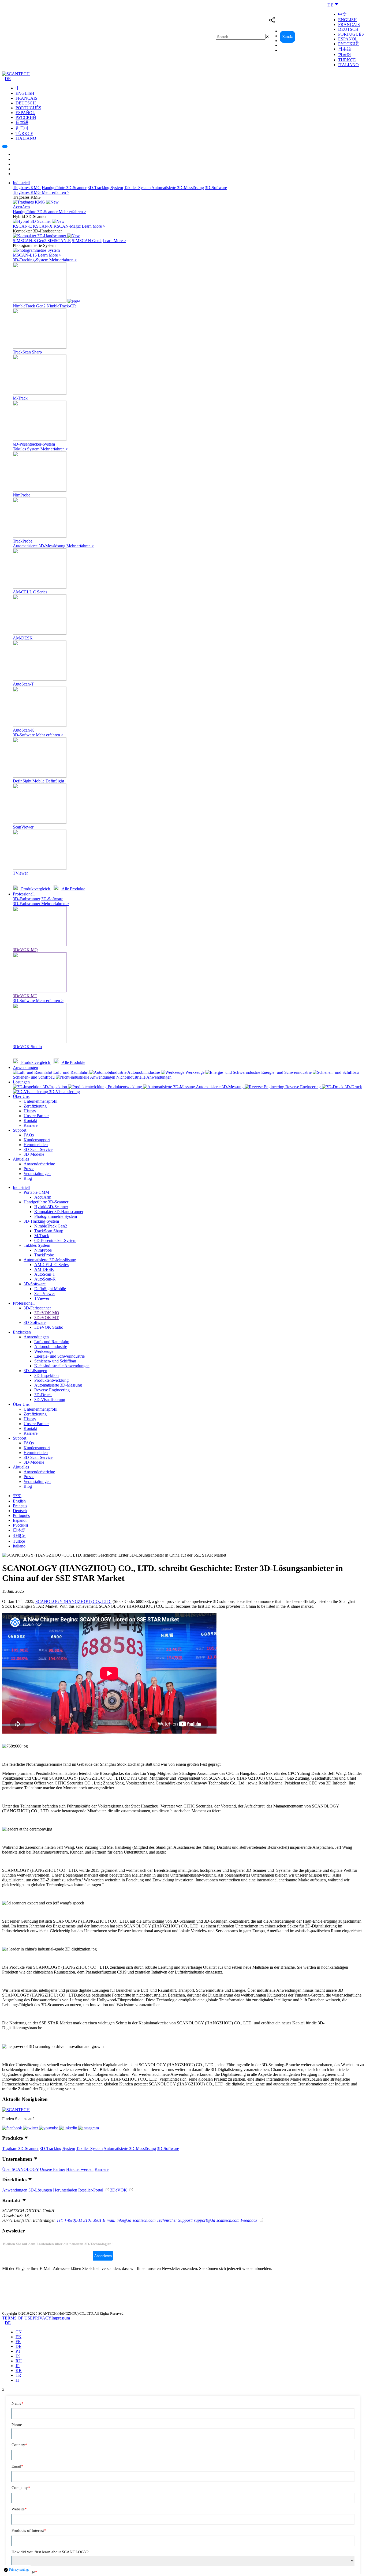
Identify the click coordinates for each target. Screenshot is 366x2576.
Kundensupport (37, 1140)
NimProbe (43, 1250)
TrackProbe (44, 1255)
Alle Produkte (73, 889)
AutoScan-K (45, 1279)
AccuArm (43, 1197)
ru (19, 2361)
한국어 (345, 54)
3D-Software (216, 188)
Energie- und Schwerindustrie (59, 1356)
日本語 (345, 49)
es (18, 2356)
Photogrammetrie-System (56, 1216)
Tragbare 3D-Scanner (20, 2148)
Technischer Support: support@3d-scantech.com (198, 2220)
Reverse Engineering (52, 1390)
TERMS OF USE (17, 2318)
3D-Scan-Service (38, 1149)
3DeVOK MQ (47, 1313)
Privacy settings (19, 2570)
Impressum (61, 2318)
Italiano (348, 65)
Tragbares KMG (27, 188)
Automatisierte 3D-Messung (58, 1385)
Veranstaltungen (37, 1174)
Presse (29, 1169)
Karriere (31, 1125)
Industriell (21, 183)
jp (18, 2366)
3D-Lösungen (35, 1371)
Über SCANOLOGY (20, 2169)
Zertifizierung (35, 1106)
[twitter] (31, 2128)
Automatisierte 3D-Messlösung (178, 188)
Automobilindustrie (51, 1347)
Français (349, 25)
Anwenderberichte (39, 1164)
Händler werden (80, 2169)
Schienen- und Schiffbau (55, 1361)
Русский (348, 44)
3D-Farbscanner (27, 899)
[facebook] (13, 2128)
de (18, 2346)
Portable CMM (36, 1192)
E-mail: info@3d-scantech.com (129, 2220)
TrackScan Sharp (49, 1231)
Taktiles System (137, 188)
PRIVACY (42, 2318)
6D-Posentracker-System (55, 1240)
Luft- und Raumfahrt (52, 1342)
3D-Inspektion (46, 1375)
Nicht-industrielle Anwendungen (62, 1366)
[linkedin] (69, 2128)
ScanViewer (45, 1293)
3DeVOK (119, 2190)
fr (18, 2342)
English (348, 20)
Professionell (24, 894)
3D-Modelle (34, 1154)
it (18, 2380)
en (18, 2337)
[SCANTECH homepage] (16, 74)
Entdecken (22, 1332)
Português (351, 34)
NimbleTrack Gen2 (51, 1226)
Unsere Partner (36, 1116)
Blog (28, 1178)
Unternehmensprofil (40, 1101)
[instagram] (89, 2128)
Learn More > (94, 226)
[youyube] (49, 2128)
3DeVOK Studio (49, 1327)
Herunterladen (36, 1145)
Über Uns (21, 1096)
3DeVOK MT (46, 1318)
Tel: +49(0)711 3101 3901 (79, 2220)
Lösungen (21, 1082)
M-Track (42, 1236)
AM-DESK (44, 1269)
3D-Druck (43, 1395)
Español (348, 39)
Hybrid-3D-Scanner (51, 1207)
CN (19, 2332)
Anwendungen (25, 1067)
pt (18, 2351)
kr (19, 2370)
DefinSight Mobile (50, 1289)
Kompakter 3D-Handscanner (59, 1212)
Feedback (249, 2220)
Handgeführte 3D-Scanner (64, 188)
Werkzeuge (44, 1351)
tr (18, 2375)
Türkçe (347, 60)
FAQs (29, 1135)
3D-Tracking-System (105, 188)
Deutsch (348, 29)
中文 (342, 14)
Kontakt (287, 37)
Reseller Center (311, 37)
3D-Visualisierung (50, 1400)
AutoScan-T (45, 1274)
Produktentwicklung (51, 1380)
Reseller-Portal (91, 2190)
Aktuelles (21, 1159)
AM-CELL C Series (51, 1265)
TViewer (42, 1298)
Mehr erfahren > (56, 192)
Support (20, 1130)
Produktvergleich (36, 889)
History (30, 1111)
